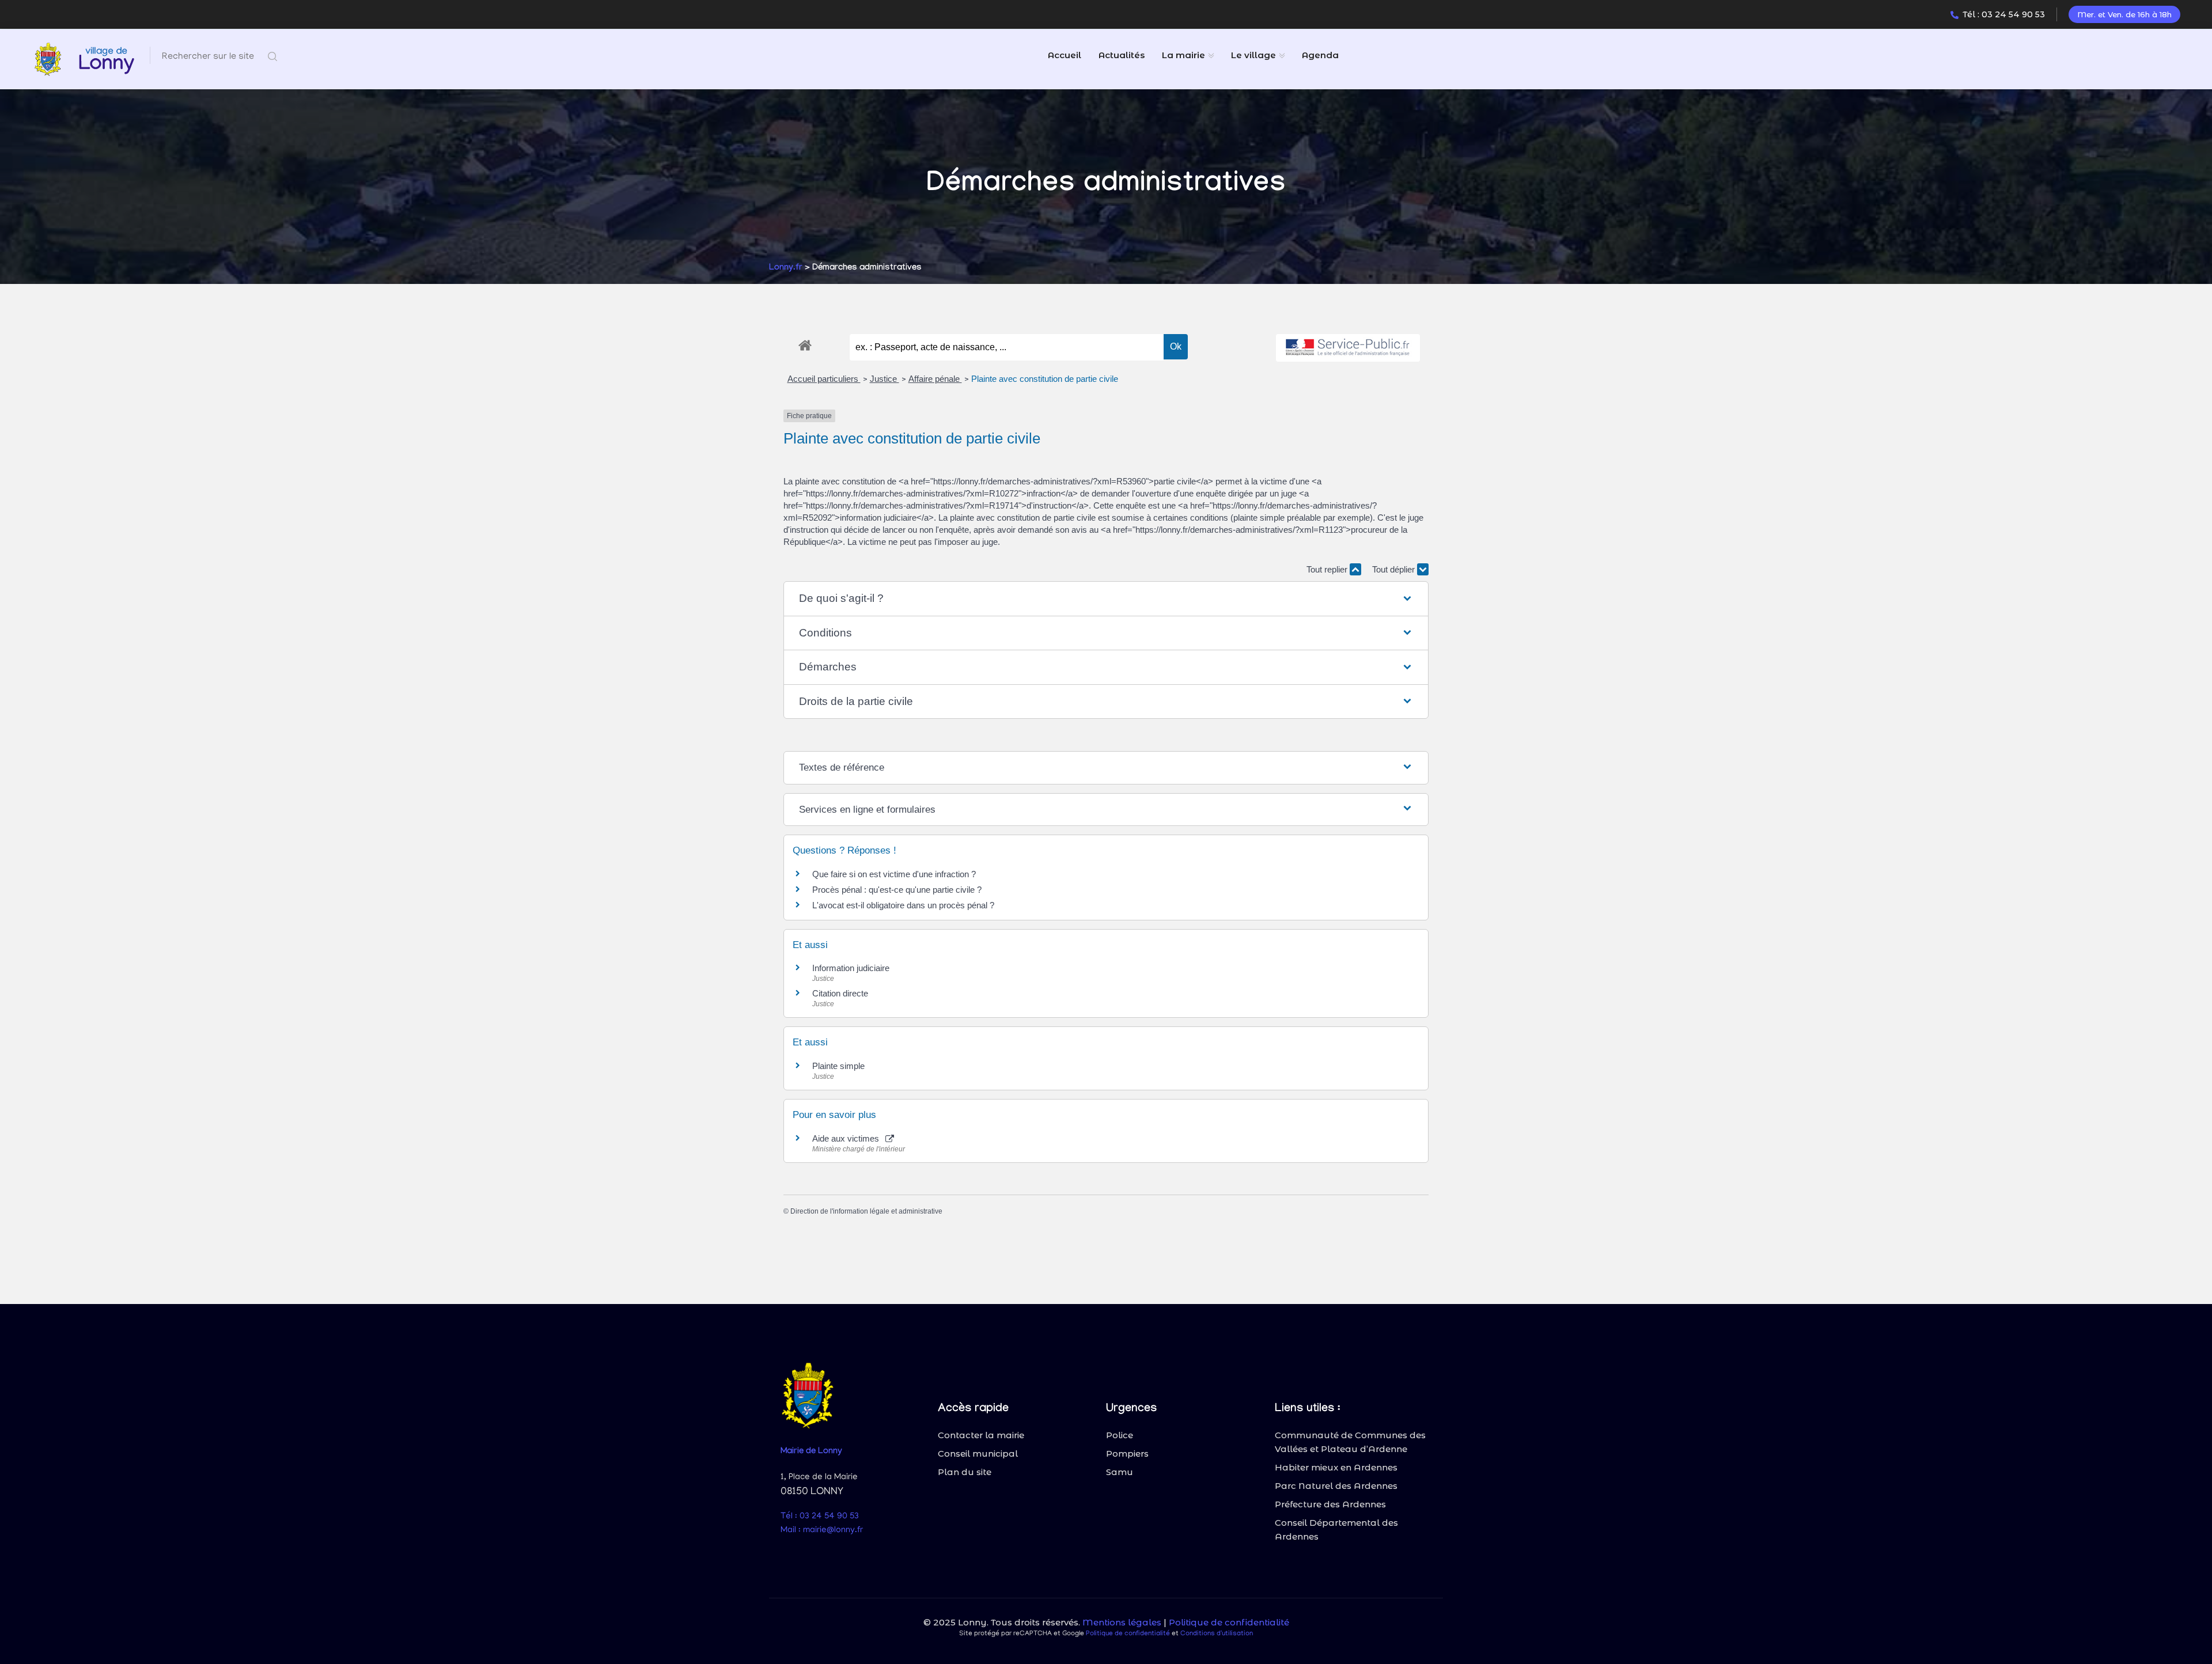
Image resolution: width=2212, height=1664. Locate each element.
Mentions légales (1122, 1622)
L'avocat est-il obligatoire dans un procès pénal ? (903, 905)
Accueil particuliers (824, 379)
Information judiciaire (851, 968)
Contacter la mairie (981, 1435)
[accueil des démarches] (805, 343)
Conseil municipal (978, 1453)
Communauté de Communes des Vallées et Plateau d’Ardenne (1350, 1442)
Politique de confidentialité (1229, 1622)
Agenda (1320, 55)
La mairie (1183, 55)
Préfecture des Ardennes (1330, 1504)
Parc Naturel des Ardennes (1336, 1486)
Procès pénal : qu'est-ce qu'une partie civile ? (897, 890)
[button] (1106, 599)
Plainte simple (838, 1066)
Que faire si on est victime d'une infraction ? (894, 874)
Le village (1253, 55)
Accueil (1065, 55)
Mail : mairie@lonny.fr (822, 1530)
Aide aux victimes (848, 1138)
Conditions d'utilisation (1217, 1634)
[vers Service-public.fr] (1348, 348)
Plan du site (965, 1472)
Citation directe (840, 993)
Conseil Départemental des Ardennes (1336, 1530)
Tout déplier (1395, 569)
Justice (885, 379)
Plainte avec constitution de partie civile (1045, 379)
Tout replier (1328, 569)
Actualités (1122, 55)
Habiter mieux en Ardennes (1336, 1467)
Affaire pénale (935, 379)
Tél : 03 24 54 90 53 (2004, 14)
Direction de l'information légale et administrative (866, 1211)
